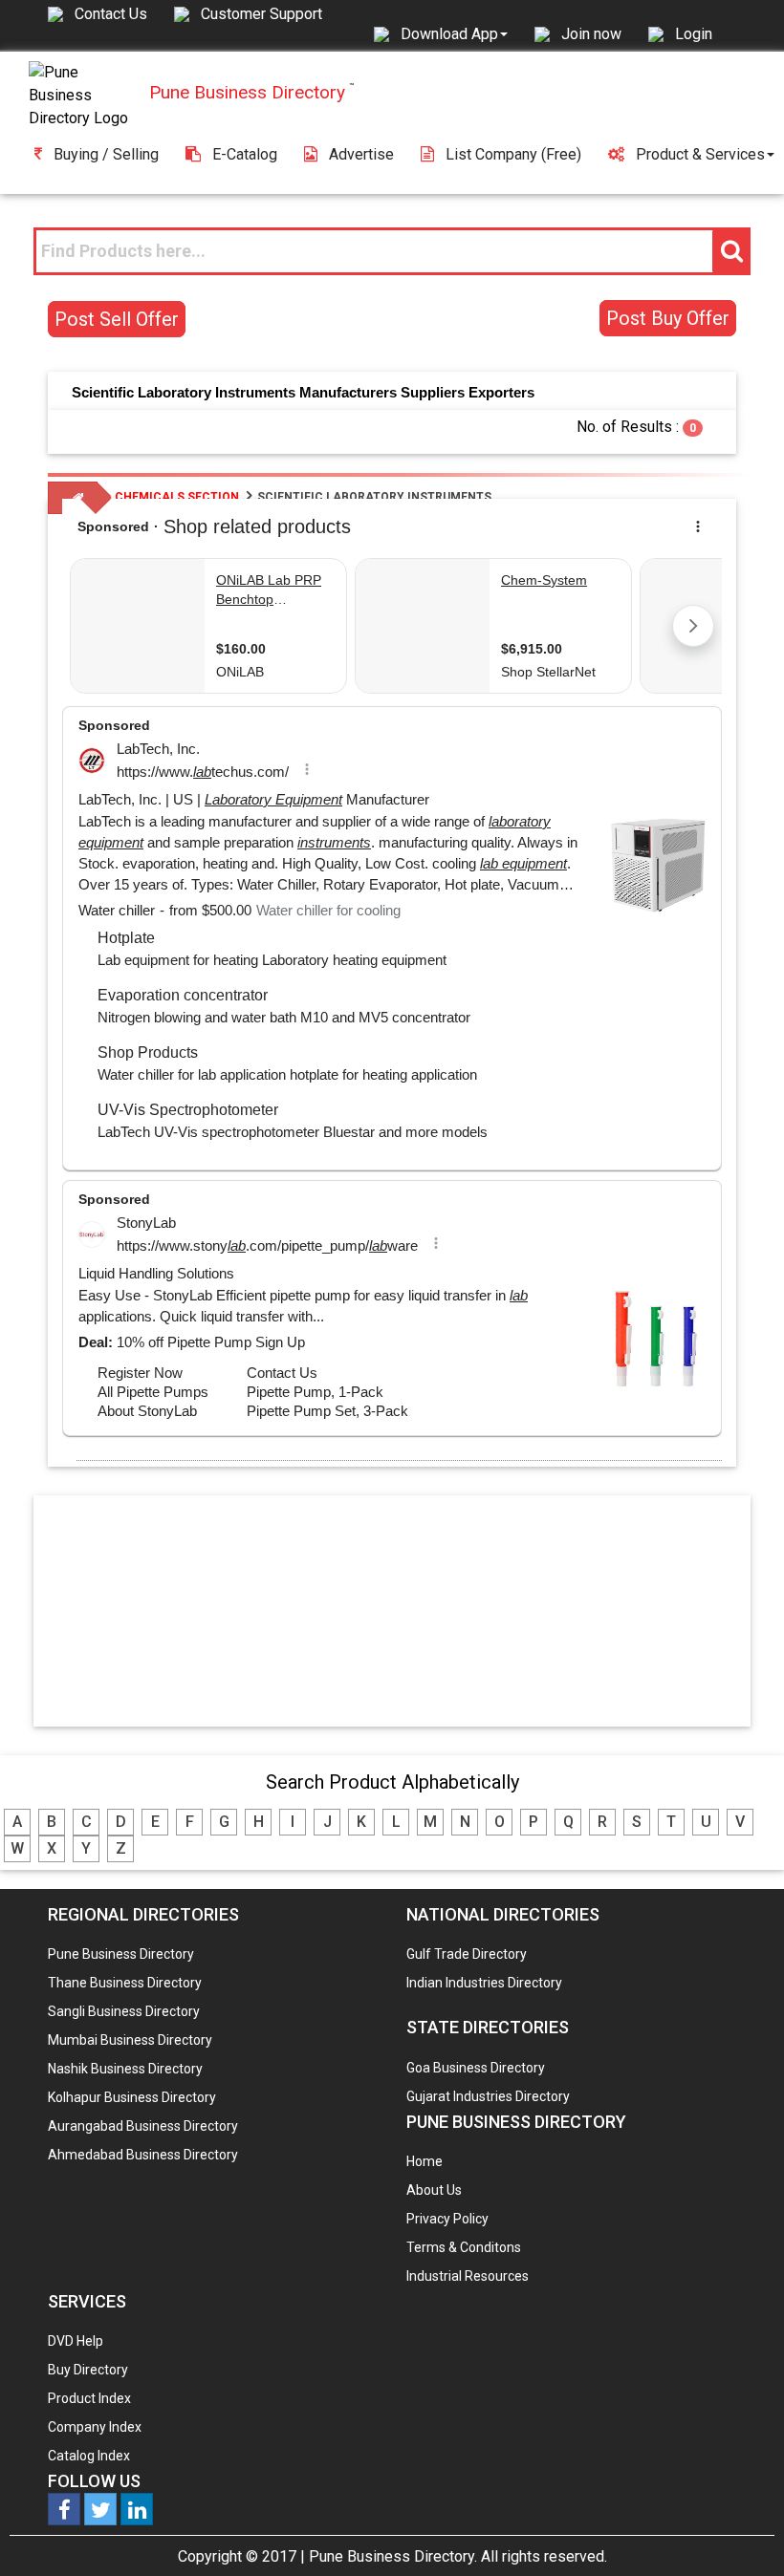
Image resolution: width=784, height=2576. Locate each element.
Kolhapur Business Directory (132, 2097)
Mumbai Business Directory (130, 2040)
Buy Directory (88, 2370)
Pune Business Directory (121, 1954)
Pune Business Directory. (393, 2556)
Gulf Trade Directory (467, 1954)
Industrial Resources (468, 2276)
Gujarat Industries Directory (488, 2096)
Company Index (95, 2427)
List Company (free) (513, 154)
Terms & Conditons (464, 2247)
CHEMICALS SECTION (177, 497)
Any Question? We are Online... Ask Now (740, 2531)
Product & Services (700, 154)
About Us (434, 2190)
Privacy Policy (447, 2219)
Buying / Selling (106, 154)
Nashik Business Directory (125, 2069)
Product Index (89, 2398)
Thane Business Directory (125, 1983)
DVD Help (76, 2341)
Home (425, 2161)
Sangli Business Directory (124, 2011)
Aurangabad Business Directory (143, 2126)
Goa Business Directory (476, 2068)
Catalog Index (89, 2456)
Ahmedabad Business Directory (143, 2155)
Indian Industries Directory (484, 1983)
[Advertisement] (392, 1610)
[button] (454, 33)
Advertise (361, 154)
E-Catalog (245, 154)
